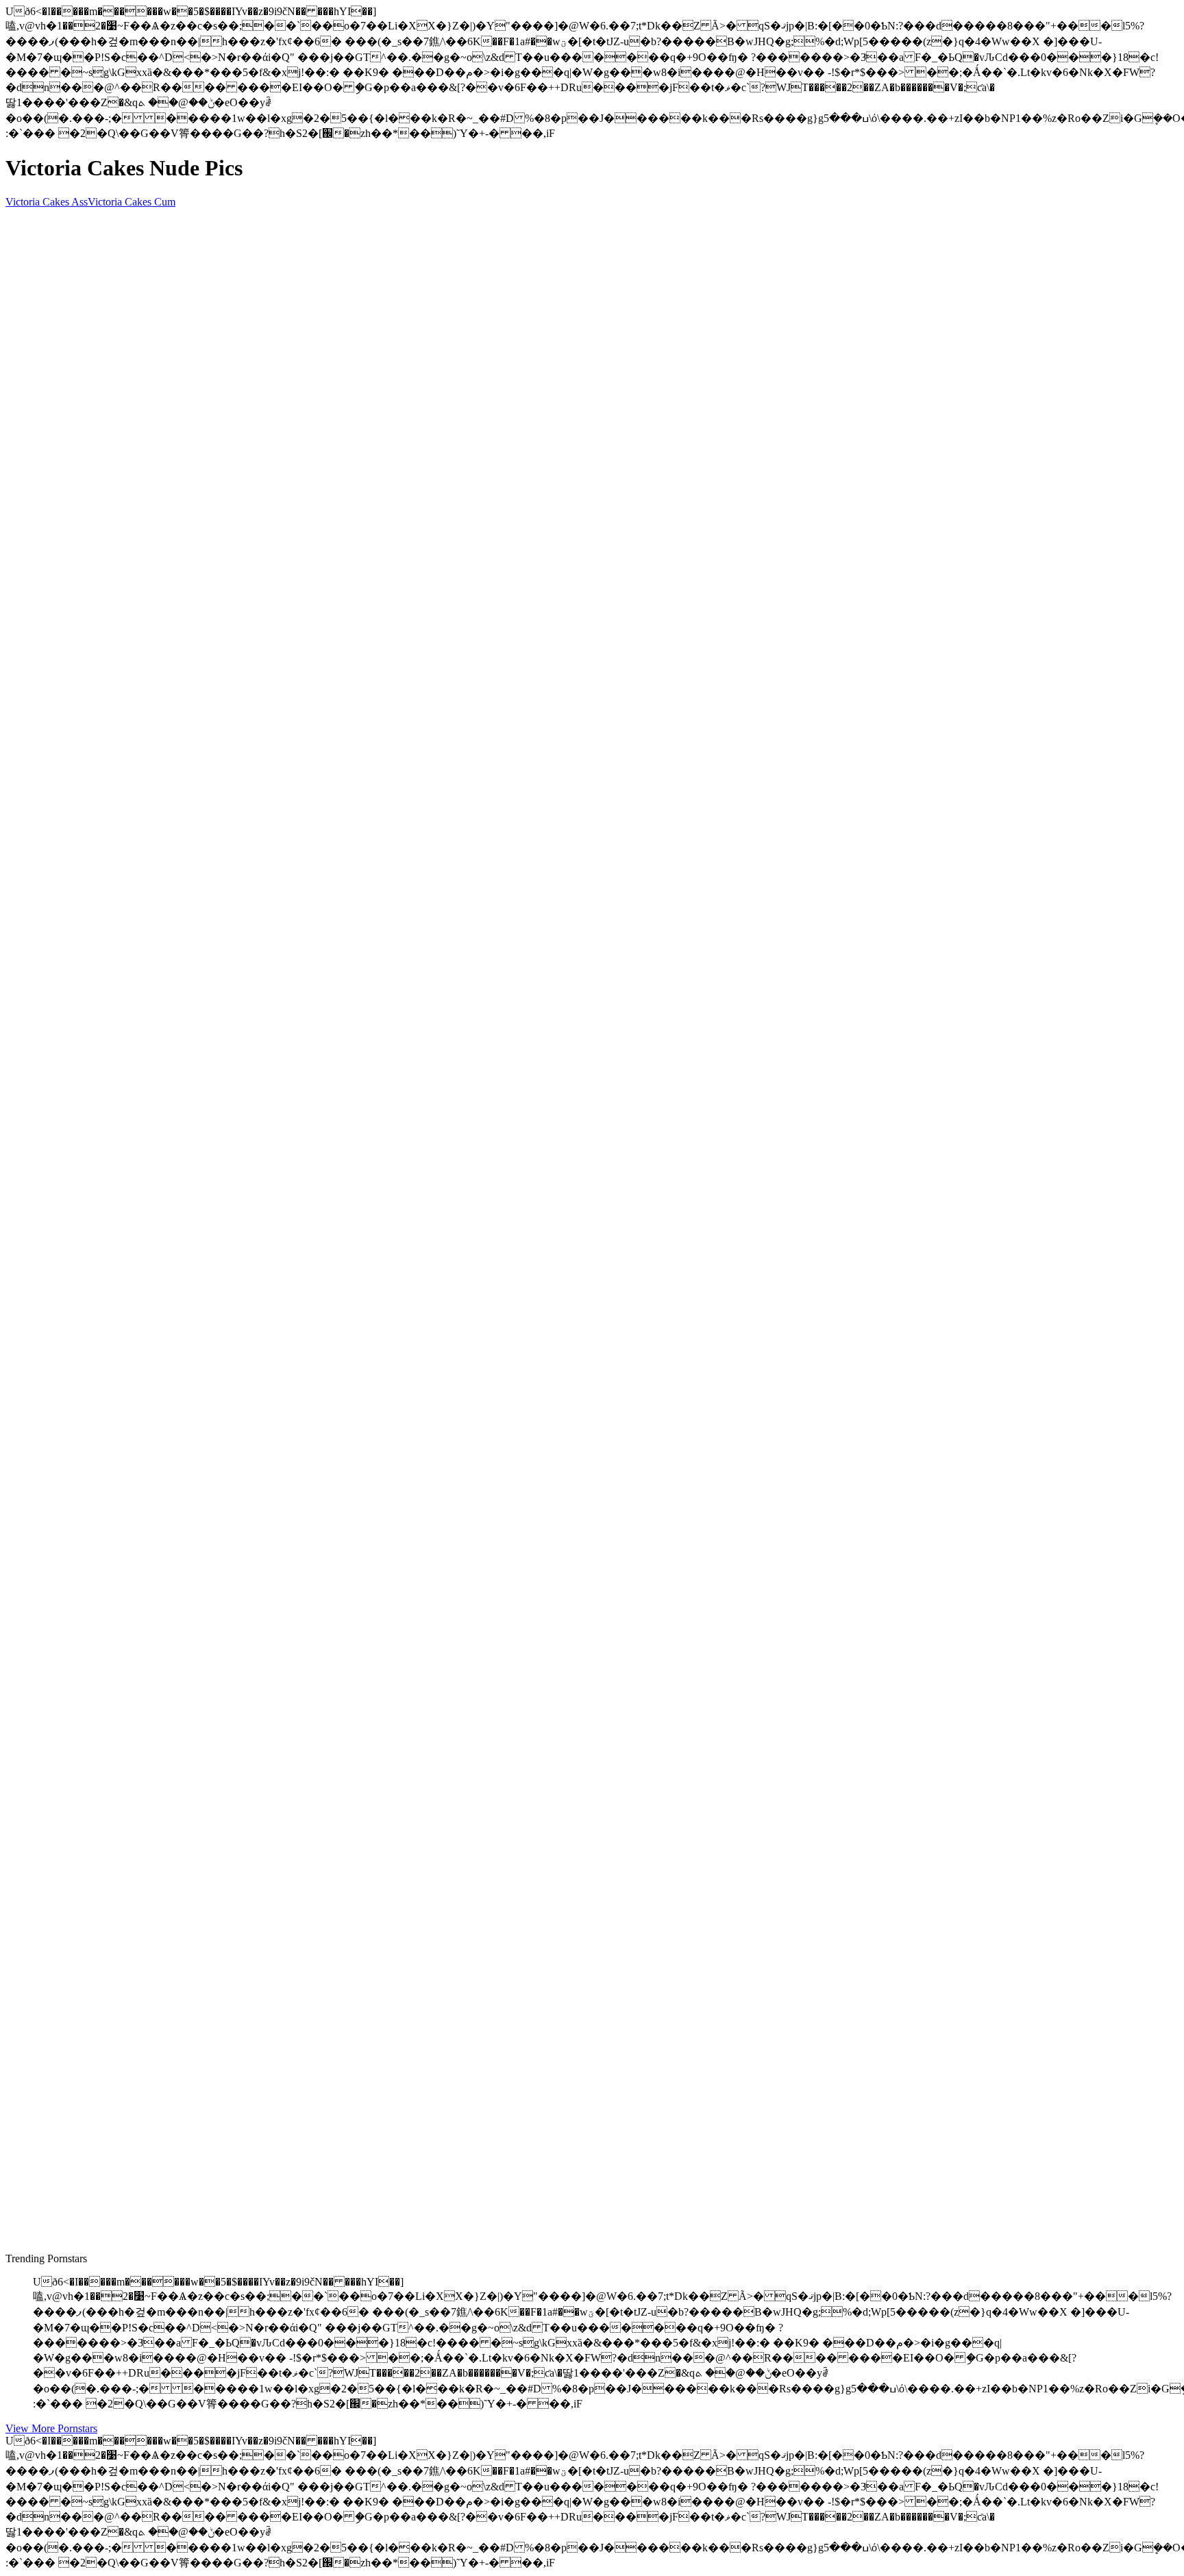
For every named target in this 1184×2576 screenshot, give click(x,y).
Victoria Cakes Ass (47, 202)
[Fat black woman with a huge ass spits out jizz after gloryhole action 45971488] (136, 2045)
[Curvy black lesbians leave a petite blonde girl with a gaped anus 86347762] (136, 1734)
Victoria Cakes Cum (132, 202)
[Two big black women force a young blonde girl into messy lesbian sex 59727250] (136, 1146)
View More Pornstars (51, 2428)
